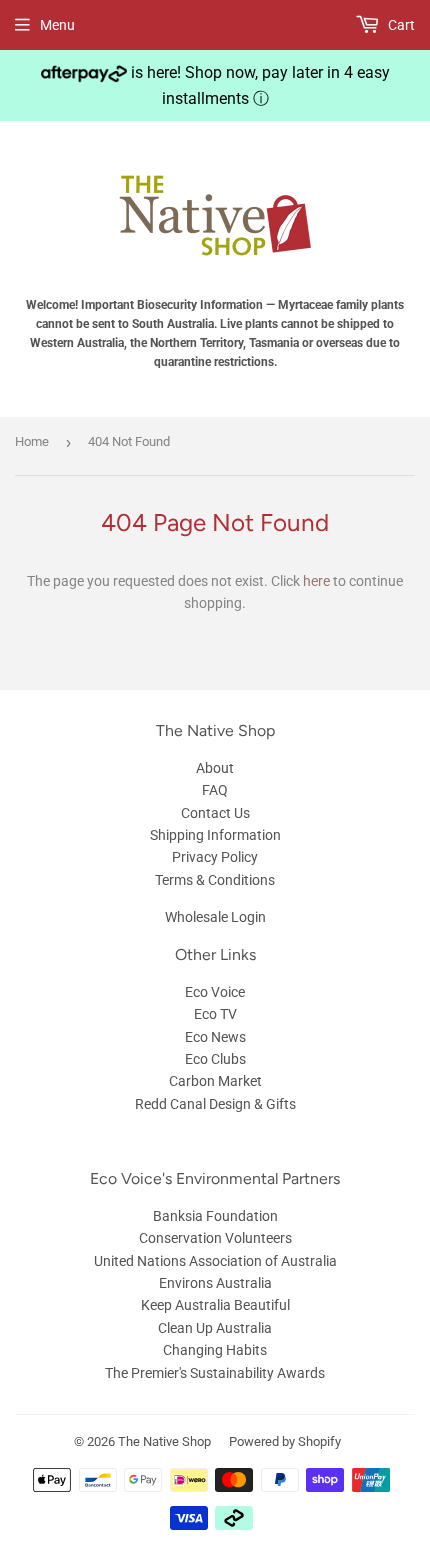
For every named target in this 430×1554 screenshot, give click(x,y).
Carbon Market (215, 1081)
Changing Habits (215, 1350)
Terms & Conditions (215, 880)
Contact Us (215, 813)
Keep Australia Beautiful (215, 1305)
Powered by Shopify (285, 1441)
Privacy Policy (215, 857)
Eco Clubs (215, 1059)
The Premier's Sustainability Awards (215, 1373)
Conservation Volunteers (215, 1238)
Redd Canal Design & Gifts (215, 1104)
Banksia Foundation (215, 1216)
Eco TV (215, 1014)
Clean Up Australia (215, 1328)
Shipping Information (215, 835)
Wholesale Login (215, 917)
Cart (400, 25)
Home (32, 441)
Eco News (215, 1037)
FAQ (215, 790)
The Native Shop (164, 1441)
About (215, 768)
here (316, 581)
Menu (57, 25)
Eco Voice (215, 992)
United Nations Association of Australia (215, 1261)
